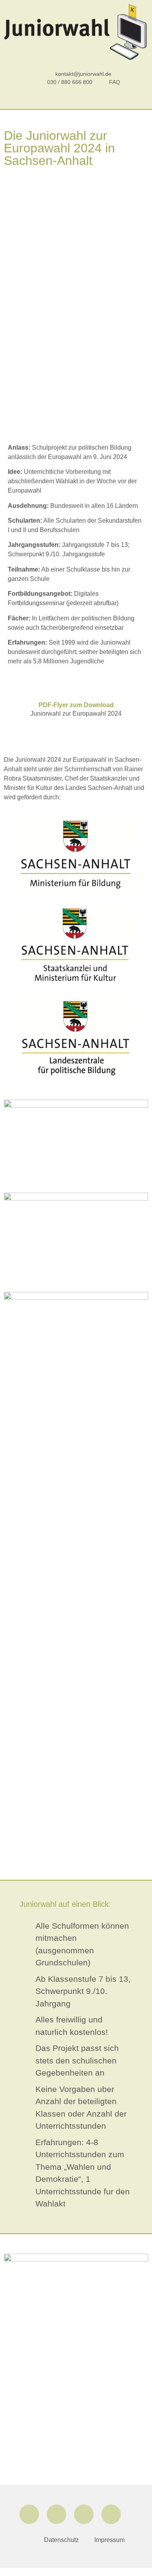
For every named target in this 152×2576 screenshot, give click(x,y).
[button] (76, 100)
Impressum (110, 2540)
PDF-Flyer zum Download (76, 705)
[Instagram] (57, 2514)
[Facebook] (29, 2514)
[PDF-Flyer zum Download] (76, 689)
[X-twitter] (84, 2514)
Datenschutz (61, 2540)
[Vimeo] (111, 2514)
